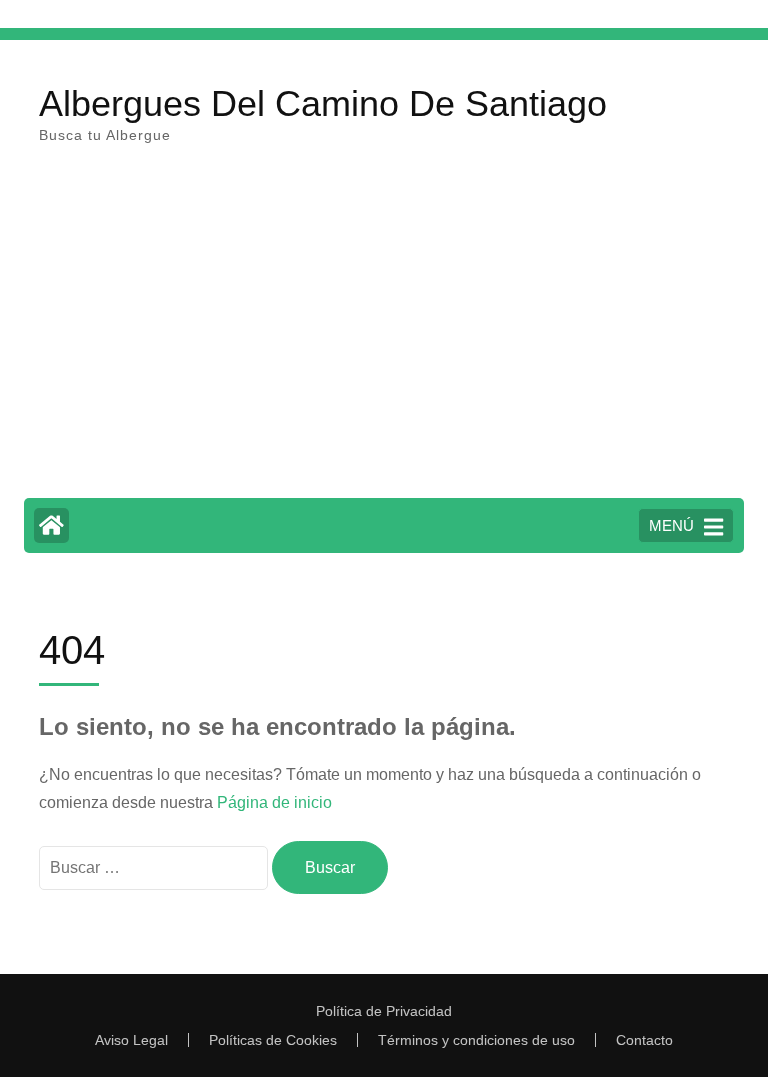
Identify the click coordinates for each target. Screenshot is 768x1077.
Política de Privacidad (384, 1011)
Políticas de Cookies (273, 1040)
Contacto (644, 1040)
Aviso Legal (131, 1040)
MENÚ (671, 525)
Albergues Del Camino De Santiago (323, 103)
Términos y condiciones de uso (476, 1040)
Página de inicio (274, 802)
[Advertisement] (384, 333)
